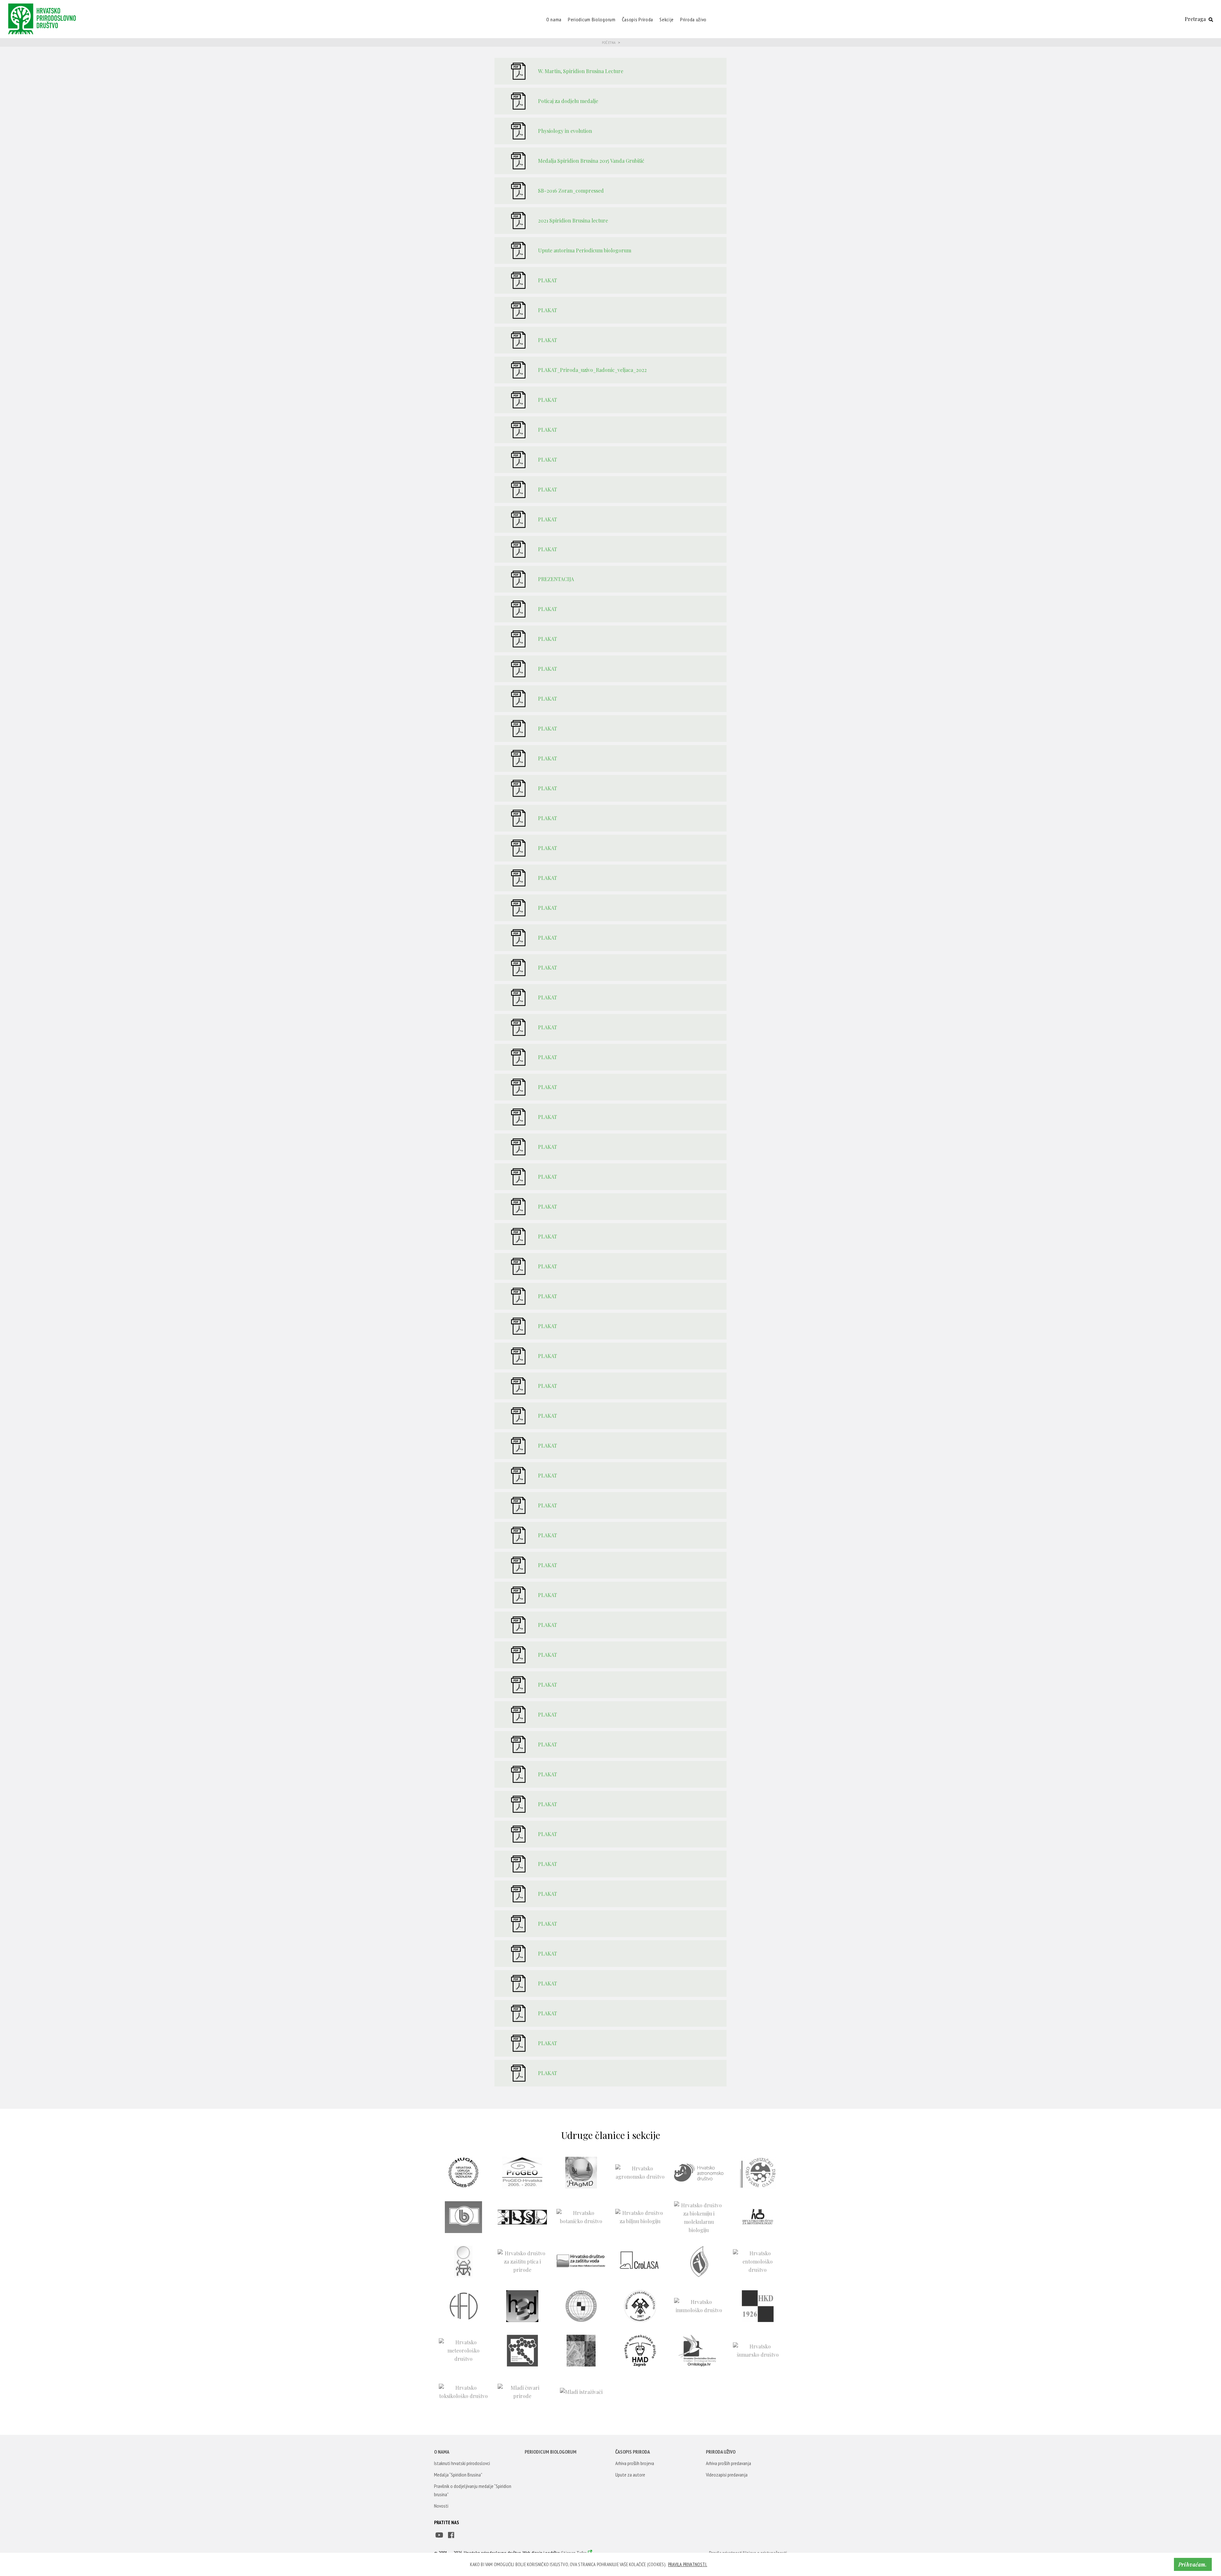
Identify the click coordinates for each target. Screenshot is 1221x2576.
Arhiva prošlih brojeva (635, 2463)
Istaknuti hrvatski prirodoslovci (462, 2463)
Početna (609, 42)
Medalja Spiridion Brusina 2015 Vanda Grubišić (591, 161)
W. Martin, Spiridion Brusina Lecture (581, 71)
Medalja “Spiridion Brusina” (458, 2475)
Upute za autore (630, 2475)
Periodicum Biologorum (592, 19)
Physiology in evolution (565, 131)
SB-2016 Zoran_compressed (571, 191)
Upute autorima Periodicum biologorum (585, 250)
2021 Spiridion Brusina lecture (573, 220)
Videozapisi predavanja (727, 2475)
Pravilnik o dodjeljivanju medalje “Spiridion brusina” (473, 2490)
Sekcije (667, 19)
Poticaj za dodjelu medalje (568, 101)
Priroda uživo (693, 19)
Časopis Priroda (638, 19)
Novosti (441, 2506)
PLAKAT (548, 280)
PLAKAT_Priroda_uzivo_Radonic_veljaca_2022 (592, 370)
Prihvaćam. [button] (1193, 2564)
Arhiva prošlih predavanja (728, 2463)
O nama (554, 19)
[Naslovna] (44, 18)
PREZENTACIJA (556, 579)
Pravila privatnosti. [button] (688, 2564)
